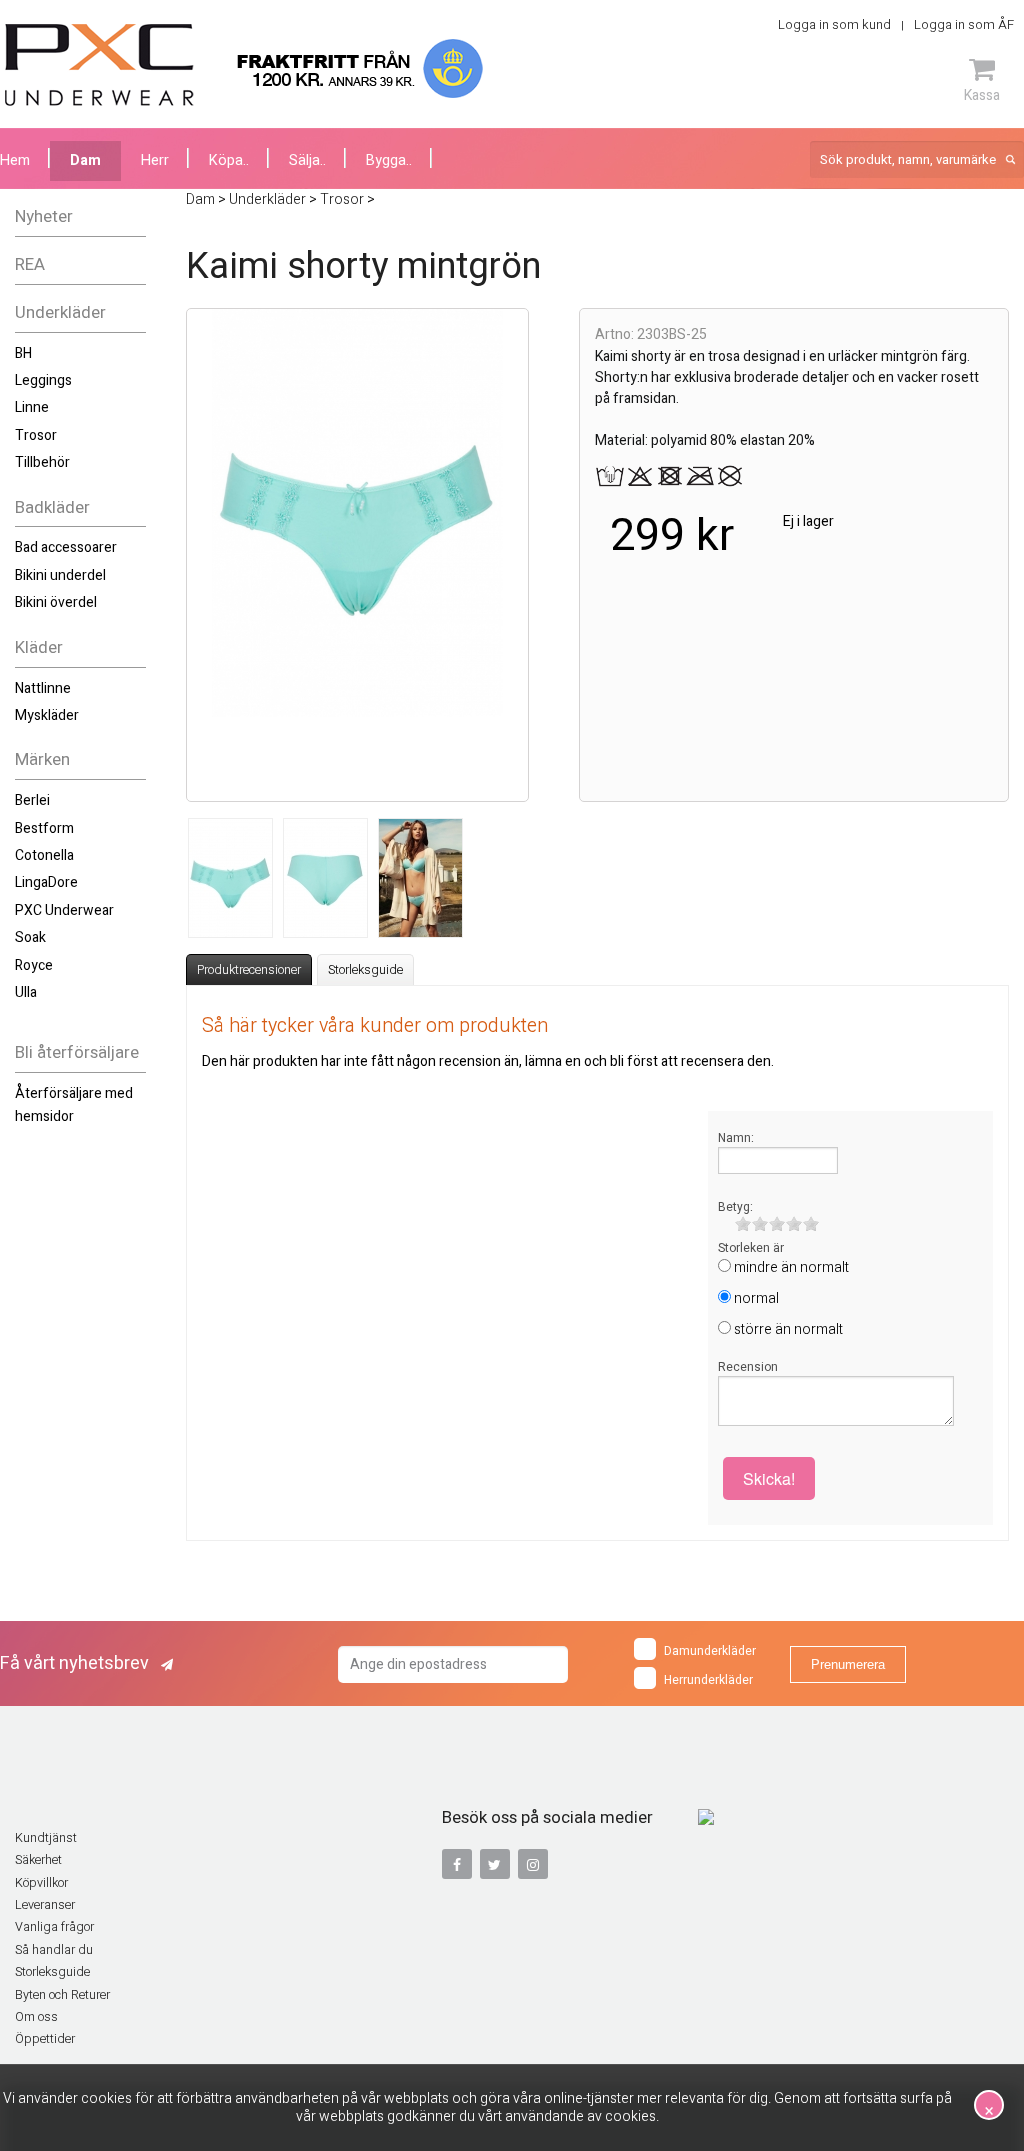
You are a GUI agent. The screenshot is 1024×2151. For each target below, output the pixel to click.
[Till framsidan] (99, 65)
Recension (748, 1367)
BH (23, 353)
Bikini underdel (60, 575)
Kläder (39, 647)
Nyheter (44, 216)
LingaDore (46, 882)
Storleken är (751, 1248)
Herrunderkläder (708, 1680)
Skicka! (769, 1478)
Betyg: (735, 1207)
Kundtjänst (46, 1838)
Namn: (736, 1138)
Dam (85, 160)
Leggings (43, 380)
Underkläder (60, 312)
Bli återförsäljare (77, 1052)
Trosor (36, 435)
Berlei (32, 800)
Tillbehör (42, 462)
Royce (34, 965)
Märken (42, 759)
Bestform (44, 828)
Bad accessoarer (66, 547)
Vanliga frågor (54, 1927)
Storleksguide (365, 970)
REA (30, 264)
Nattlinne (43, 688)
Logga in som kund (834, 24)
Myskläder (47, 715)
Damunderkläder (710, 1651)
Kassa (982, 95)
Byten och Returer (62, 1995)
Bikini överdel (56, 602)
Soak (30, 937)
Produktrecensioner (249, 970)
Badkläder (52, 507)
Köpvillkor (41, 1883)
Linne (32, 407)
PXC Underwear (64, 910)
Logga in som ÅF (964, 24)
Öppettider (45, 2039)
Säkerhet (38, 1860)
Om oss (36, 2017)
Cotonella (44, 855)
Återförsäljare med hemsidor (74, 1104)
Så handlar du (54, 1950)
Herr (155, 160)
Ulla (26, 992)
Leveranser (45, 1905)
